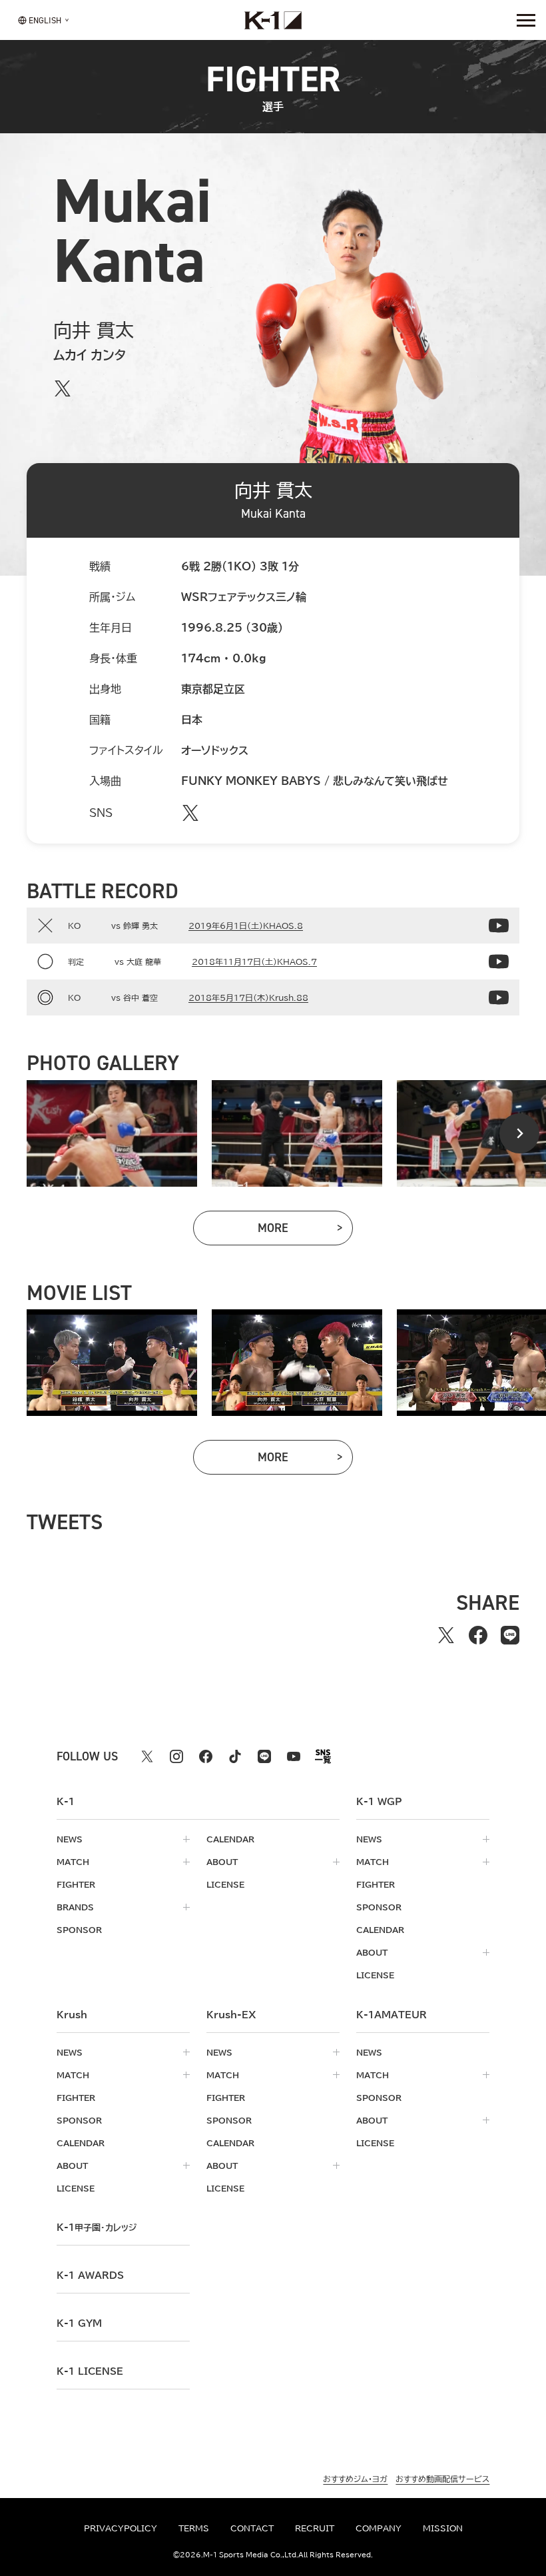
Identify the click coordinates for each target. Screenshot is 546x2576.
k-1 (97, 2228)
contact (252, 2528)
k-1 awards (90, 2275)
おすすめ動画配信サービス (442, 2479)
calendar (230, 1839)
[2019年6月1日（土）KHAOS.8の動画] (499, 926)
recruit (315, 2528)
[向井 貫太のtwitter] (63, 388)
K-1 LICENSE (90, 2371)
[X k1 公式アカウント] (147, 1756)
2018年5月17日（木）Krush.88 (248, 997)
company (379, 2528)
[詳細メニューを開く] (526, 20)
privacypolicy (121, 2528)
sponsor (79, 1930)
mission (443, 2528)
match (73, 1862)
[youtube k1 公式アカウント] (294, 1756)
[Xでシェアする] (446, 1635)
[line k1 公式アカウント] (264, 1756)
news (70, 1839)
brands (75, 1907)
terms (194, 2528)
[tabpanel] (112, 1133)
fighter (76, 1884)
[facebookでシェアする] (478, 1635)
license (225, 1884)
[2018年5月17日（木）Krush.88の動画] (499, 997)
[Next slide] (519, 1133)
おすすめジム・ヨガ (355, 2479)
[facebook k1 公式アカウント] (206, 1756)
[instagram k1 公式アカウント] (176, 1756)
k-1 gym (79, 2323)
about (222, 1862)
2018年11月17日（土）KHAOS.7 (254, 962)
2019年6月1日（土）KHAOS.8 (246, 926)
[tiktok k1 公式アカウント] (235, 1756)
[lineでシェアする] (510, 1635)
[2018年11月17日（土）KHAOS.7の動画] (499, 962)
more (305, 1231)
